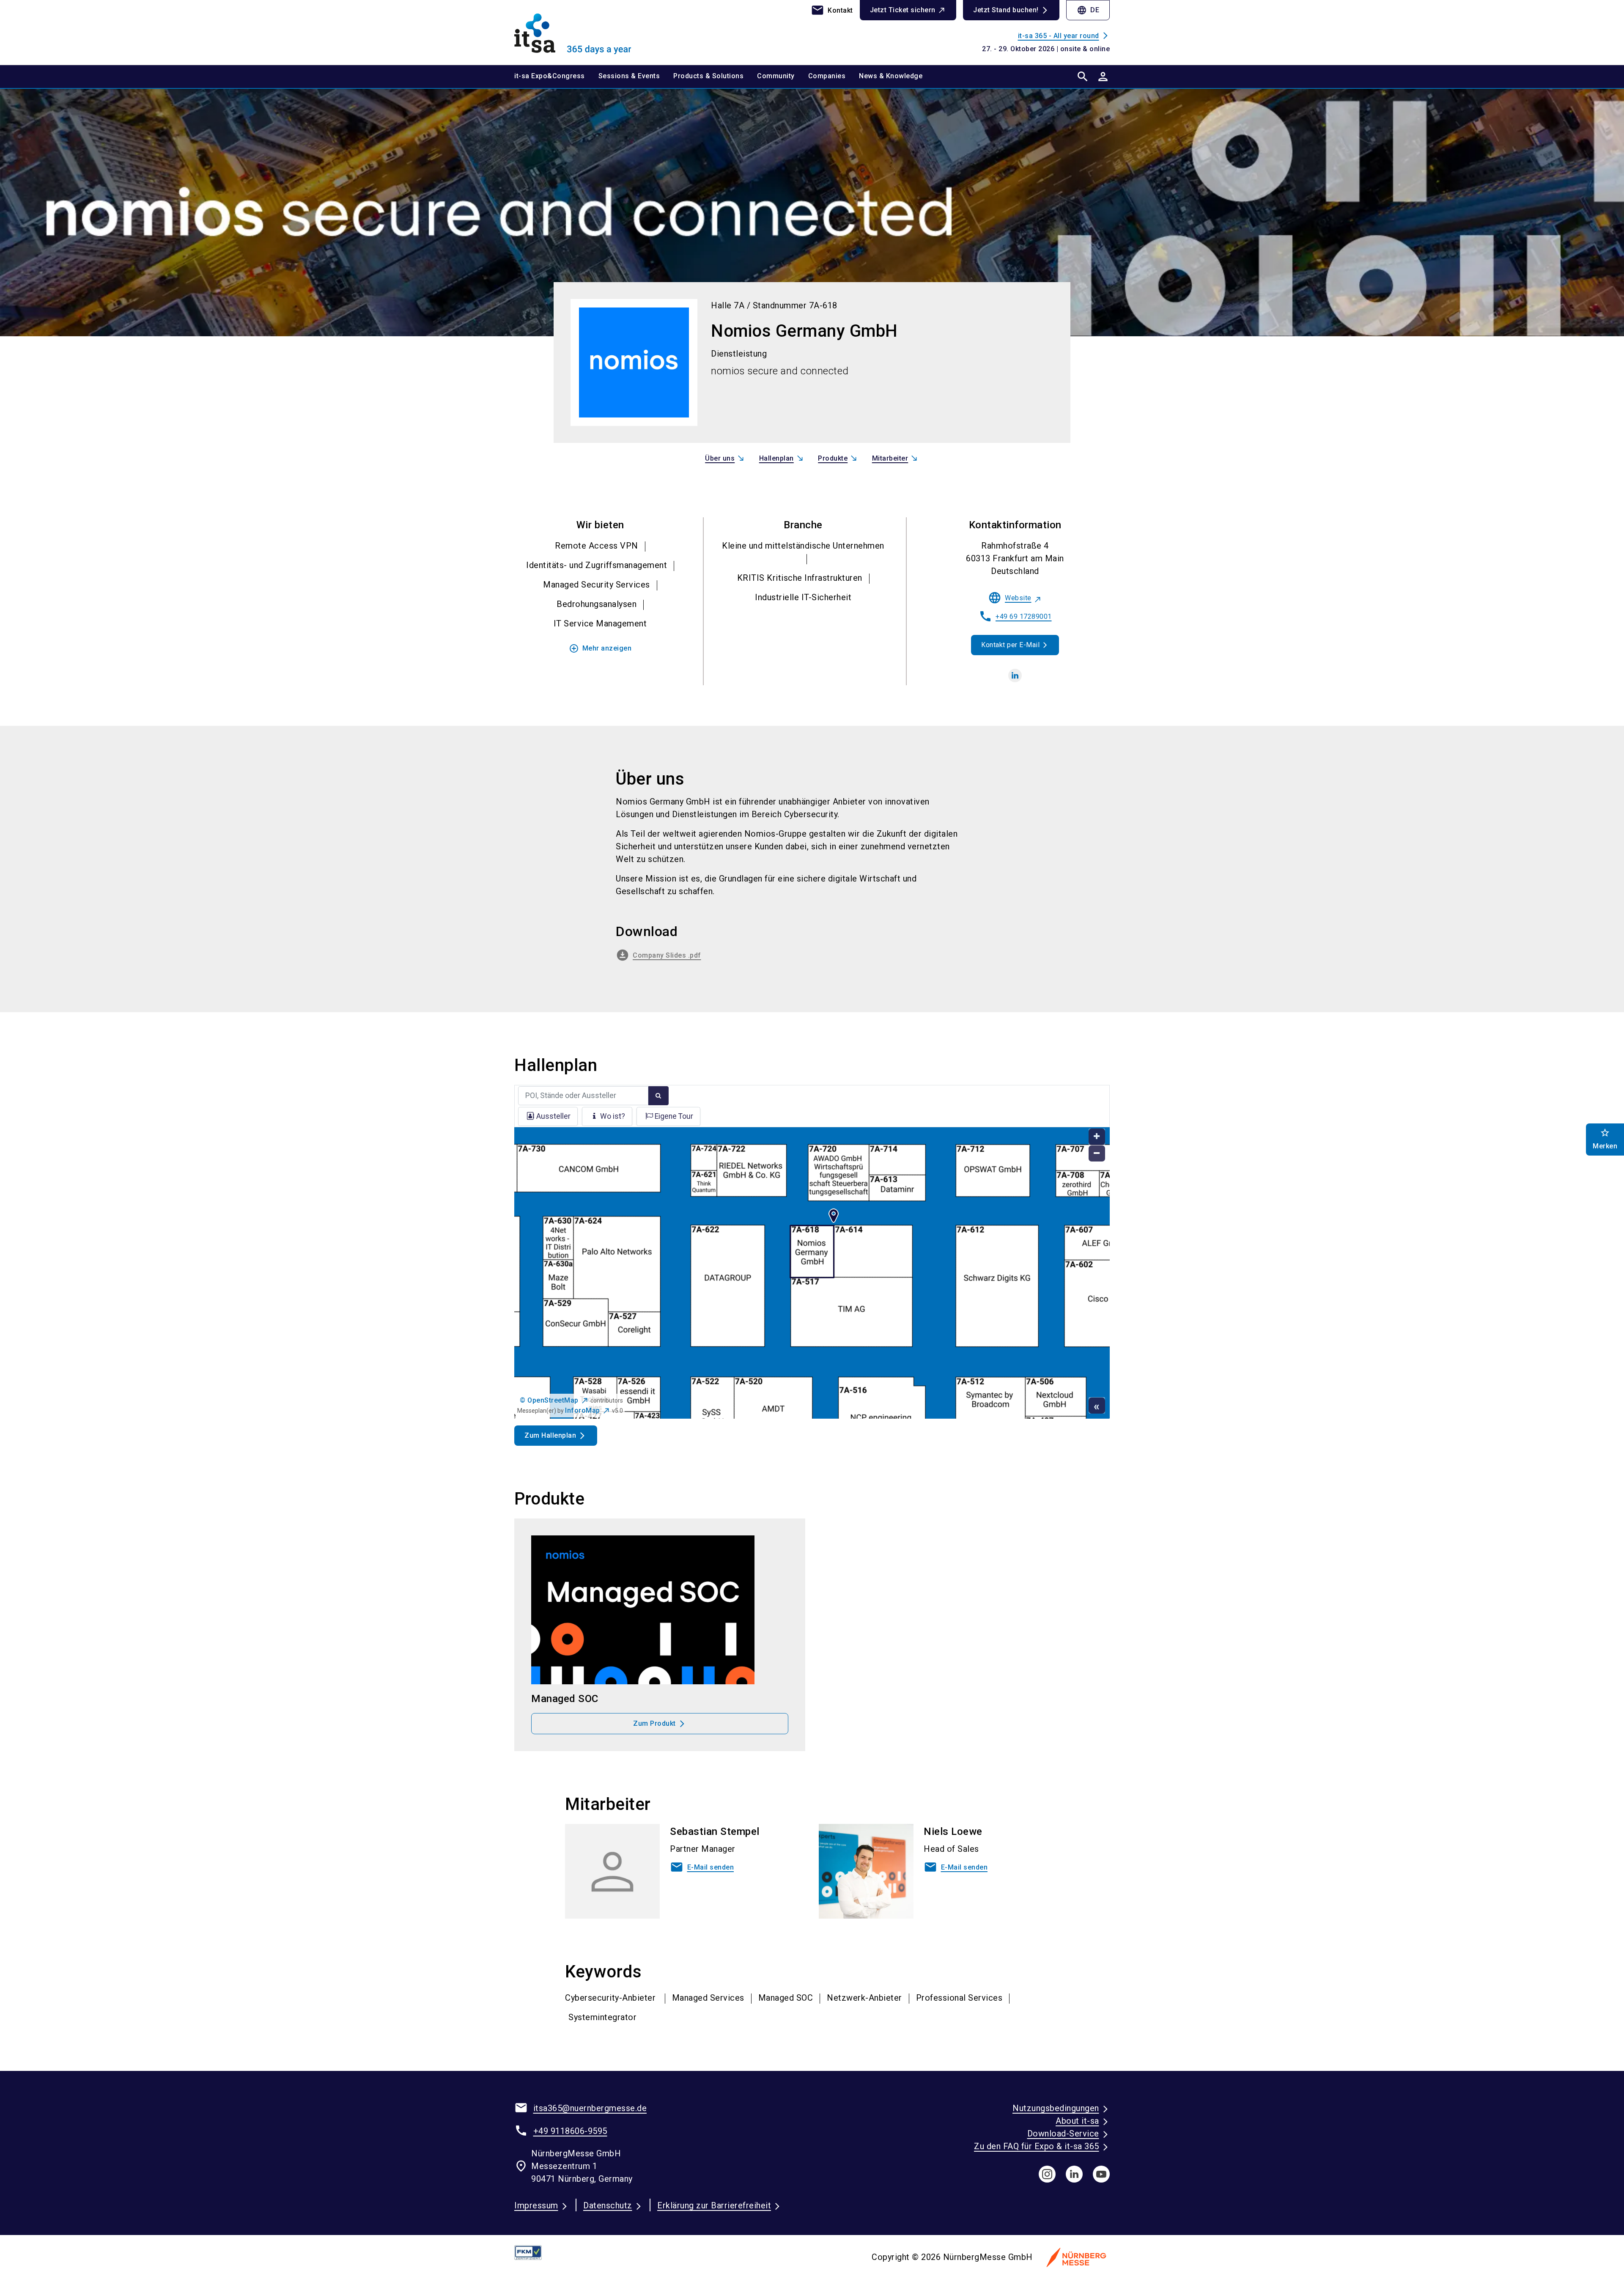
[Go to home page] (584, 32)
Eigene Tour (674, 1116)
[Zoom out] (1097, 1154)
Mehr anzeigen (600, 648)
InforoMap (583, 1410)
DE (1088, 10)
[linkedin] (1015, 675)
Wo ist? (613, 1116)
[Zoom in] (1097, 1137)
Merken (1605, 1139)
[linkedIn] (1074, 2174)
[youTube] (1101, 2174)
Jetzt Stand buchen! (1006, 10)
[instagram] (1047, 2174)
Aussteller (553, 1116)
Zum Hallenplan (550, 1435)
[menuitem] (556, 77)
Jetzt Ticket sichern (903, 10)
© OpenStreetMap (549, 1400)
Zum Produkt (654, 1723)
